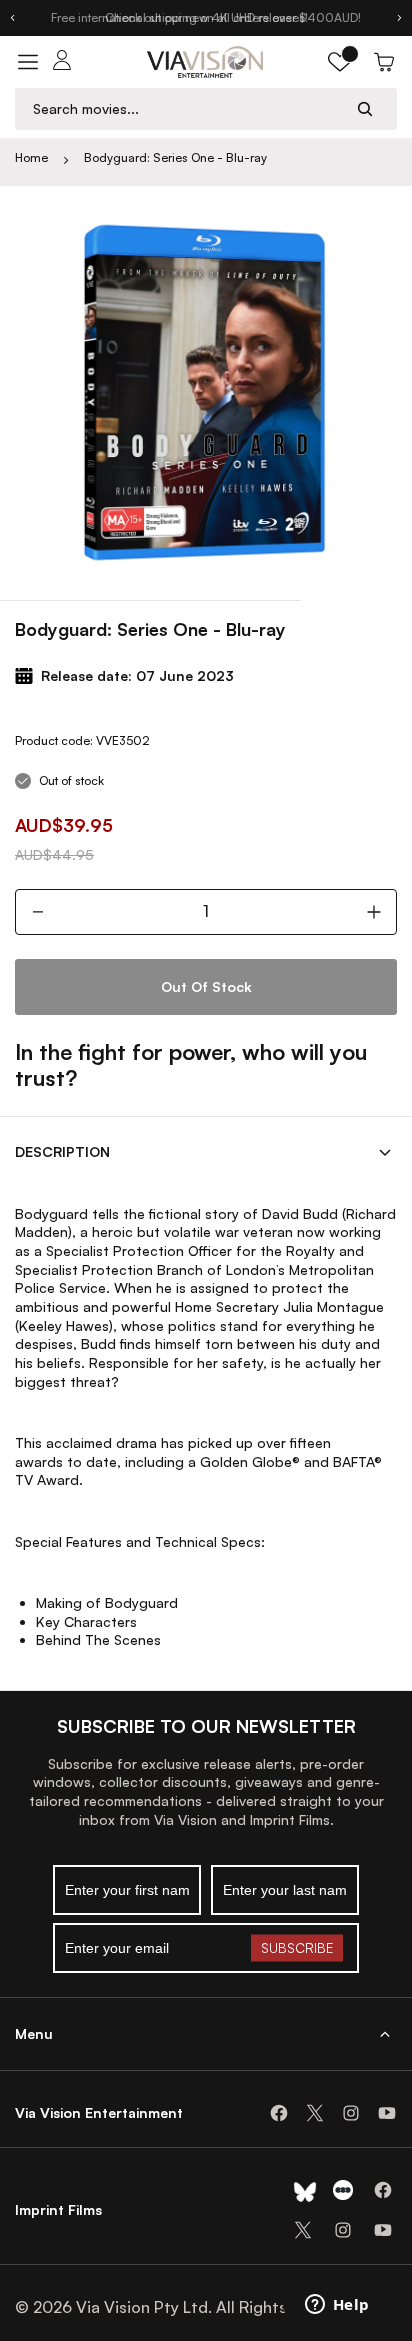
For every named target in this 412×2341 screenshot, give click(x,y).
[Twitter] (315, 2113)
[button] (340, 62)
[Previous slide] (12, 18)
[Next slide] (400, 18)
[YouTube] (387, 2113)
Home (31, 157)
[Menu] (28, 62)
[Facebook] (279, 2113)
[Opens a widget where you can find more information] (337, 2306)
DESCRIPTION (62, 1151)
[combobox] (187, 108)
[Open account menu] (62, 62)
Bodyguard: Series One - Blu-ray (175, 157)
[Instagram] (351, 2113)
